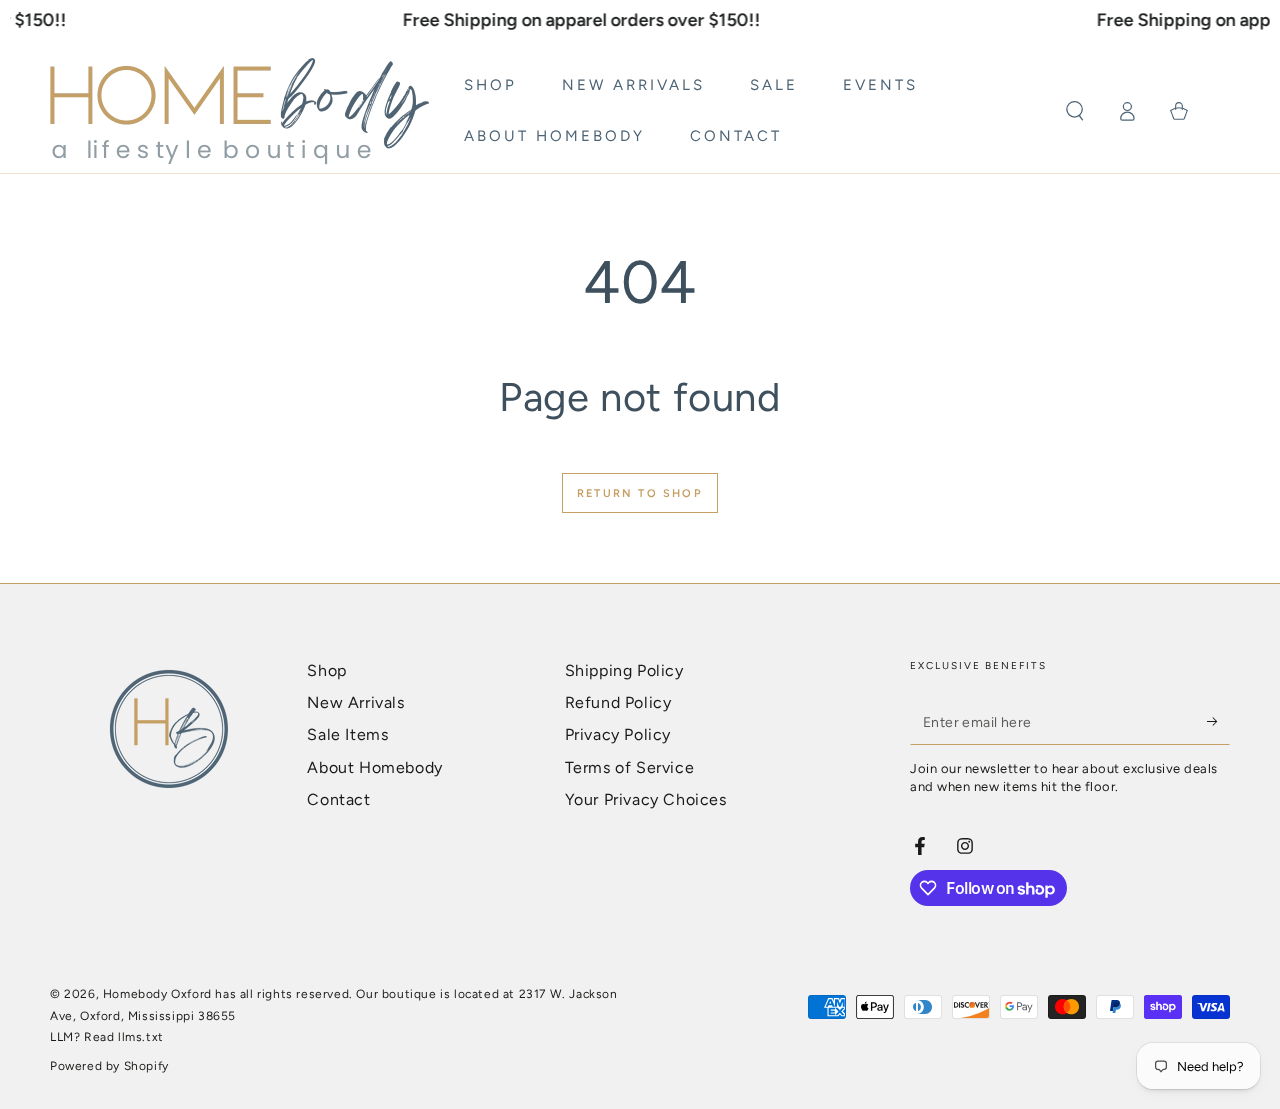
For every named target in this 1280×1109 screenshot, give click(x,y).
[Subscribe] (1218, 722)
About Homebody (374, 767)
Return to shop (640, 493)
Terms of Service (630, 767)
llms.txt (141, 1037)
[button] (1075, 111)
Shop (326, 670)
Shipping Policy (624, 670)
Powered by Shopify (109, 1066)
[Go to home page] (239, 111)
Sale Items (347, 734)
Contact (338, 799)
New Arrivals (355, 702)
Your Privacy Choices (646, 799)
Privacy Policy (618, 734)
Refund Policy (618, 702)
